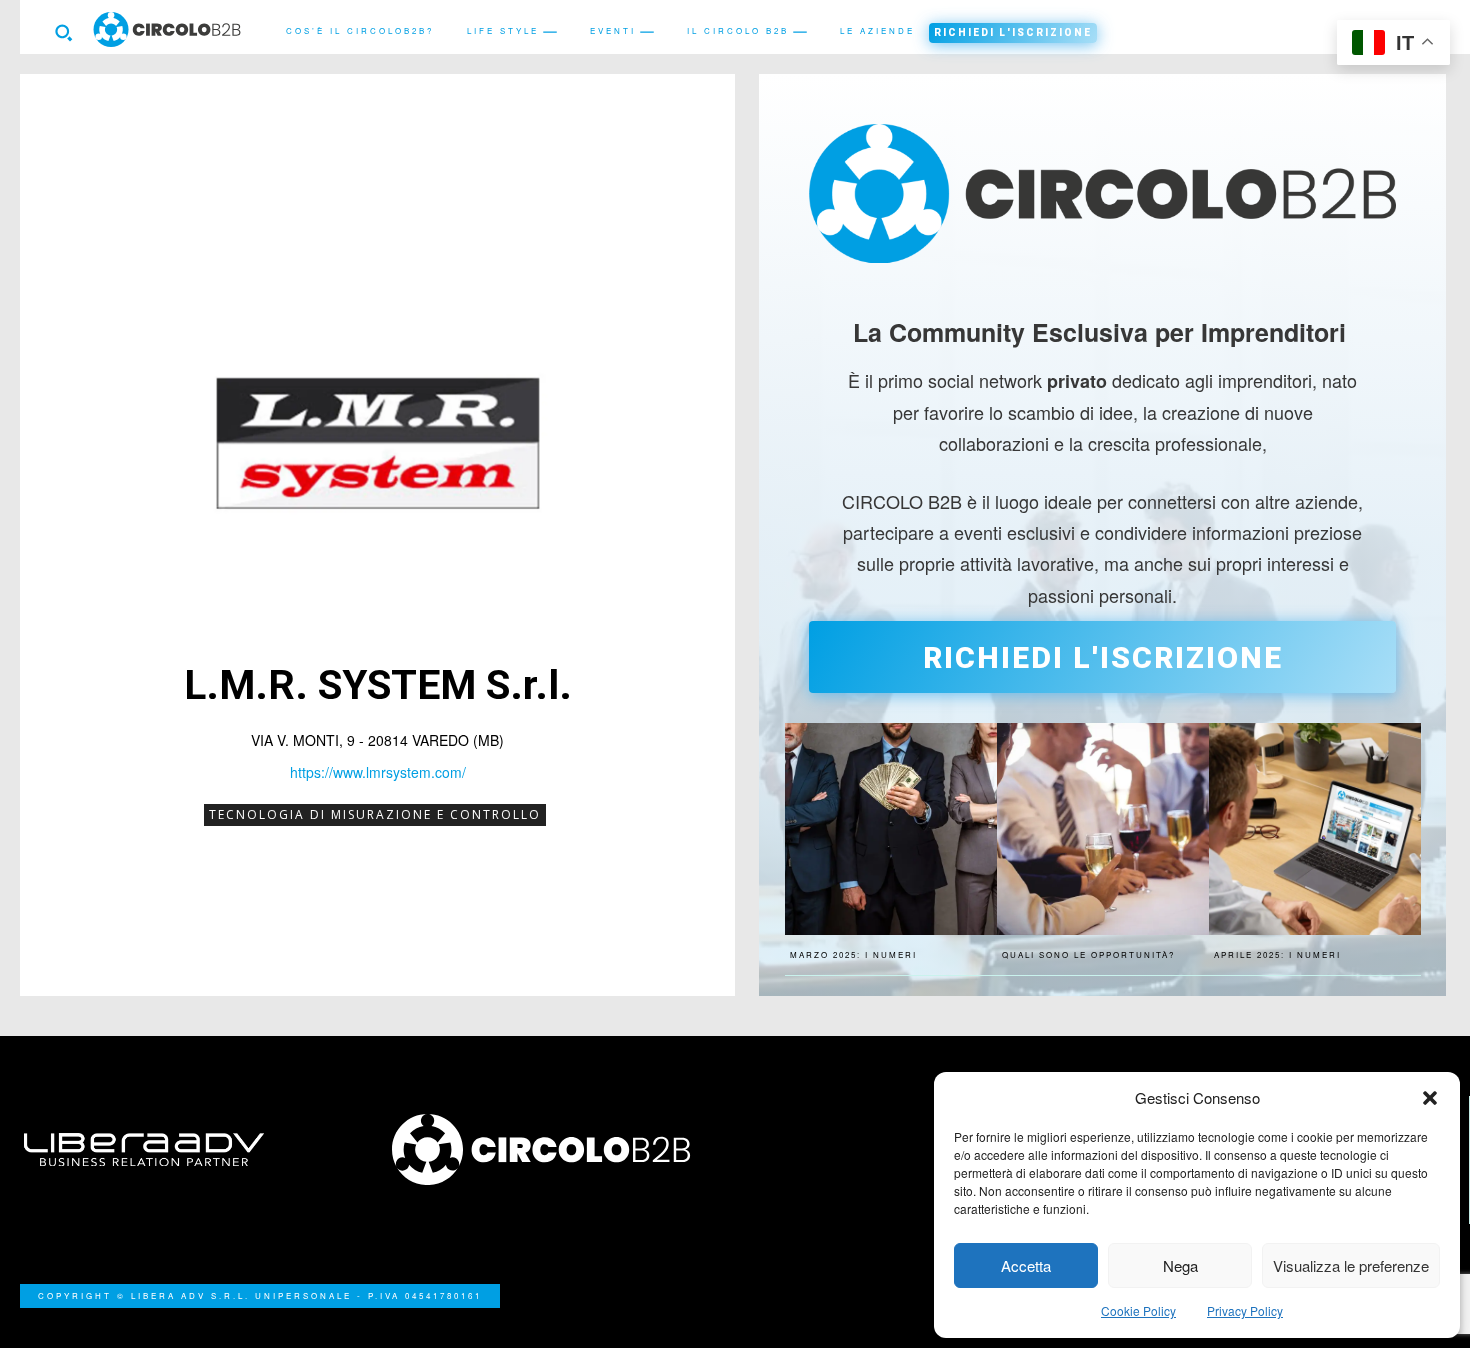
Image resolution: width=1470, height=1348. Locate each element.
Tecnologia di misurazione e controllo (375, 814)
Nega (1180, 1265)
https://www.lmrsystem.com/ (378, 772)
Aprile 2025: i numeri (1277, 954)
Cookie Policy (1138, 1310)
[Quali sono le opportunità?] (1103, 829)
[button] (1430, 1098)
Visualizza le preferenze (1351, 1265)
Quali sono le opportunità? (1088, 954)
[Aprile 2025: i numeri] (1315, 829)
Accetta (1026, 1265)
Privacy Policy (1245, 1310)
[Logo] (552, 1149)
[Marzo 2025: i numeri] (891, 829)
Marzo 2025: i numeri (853, 954)
